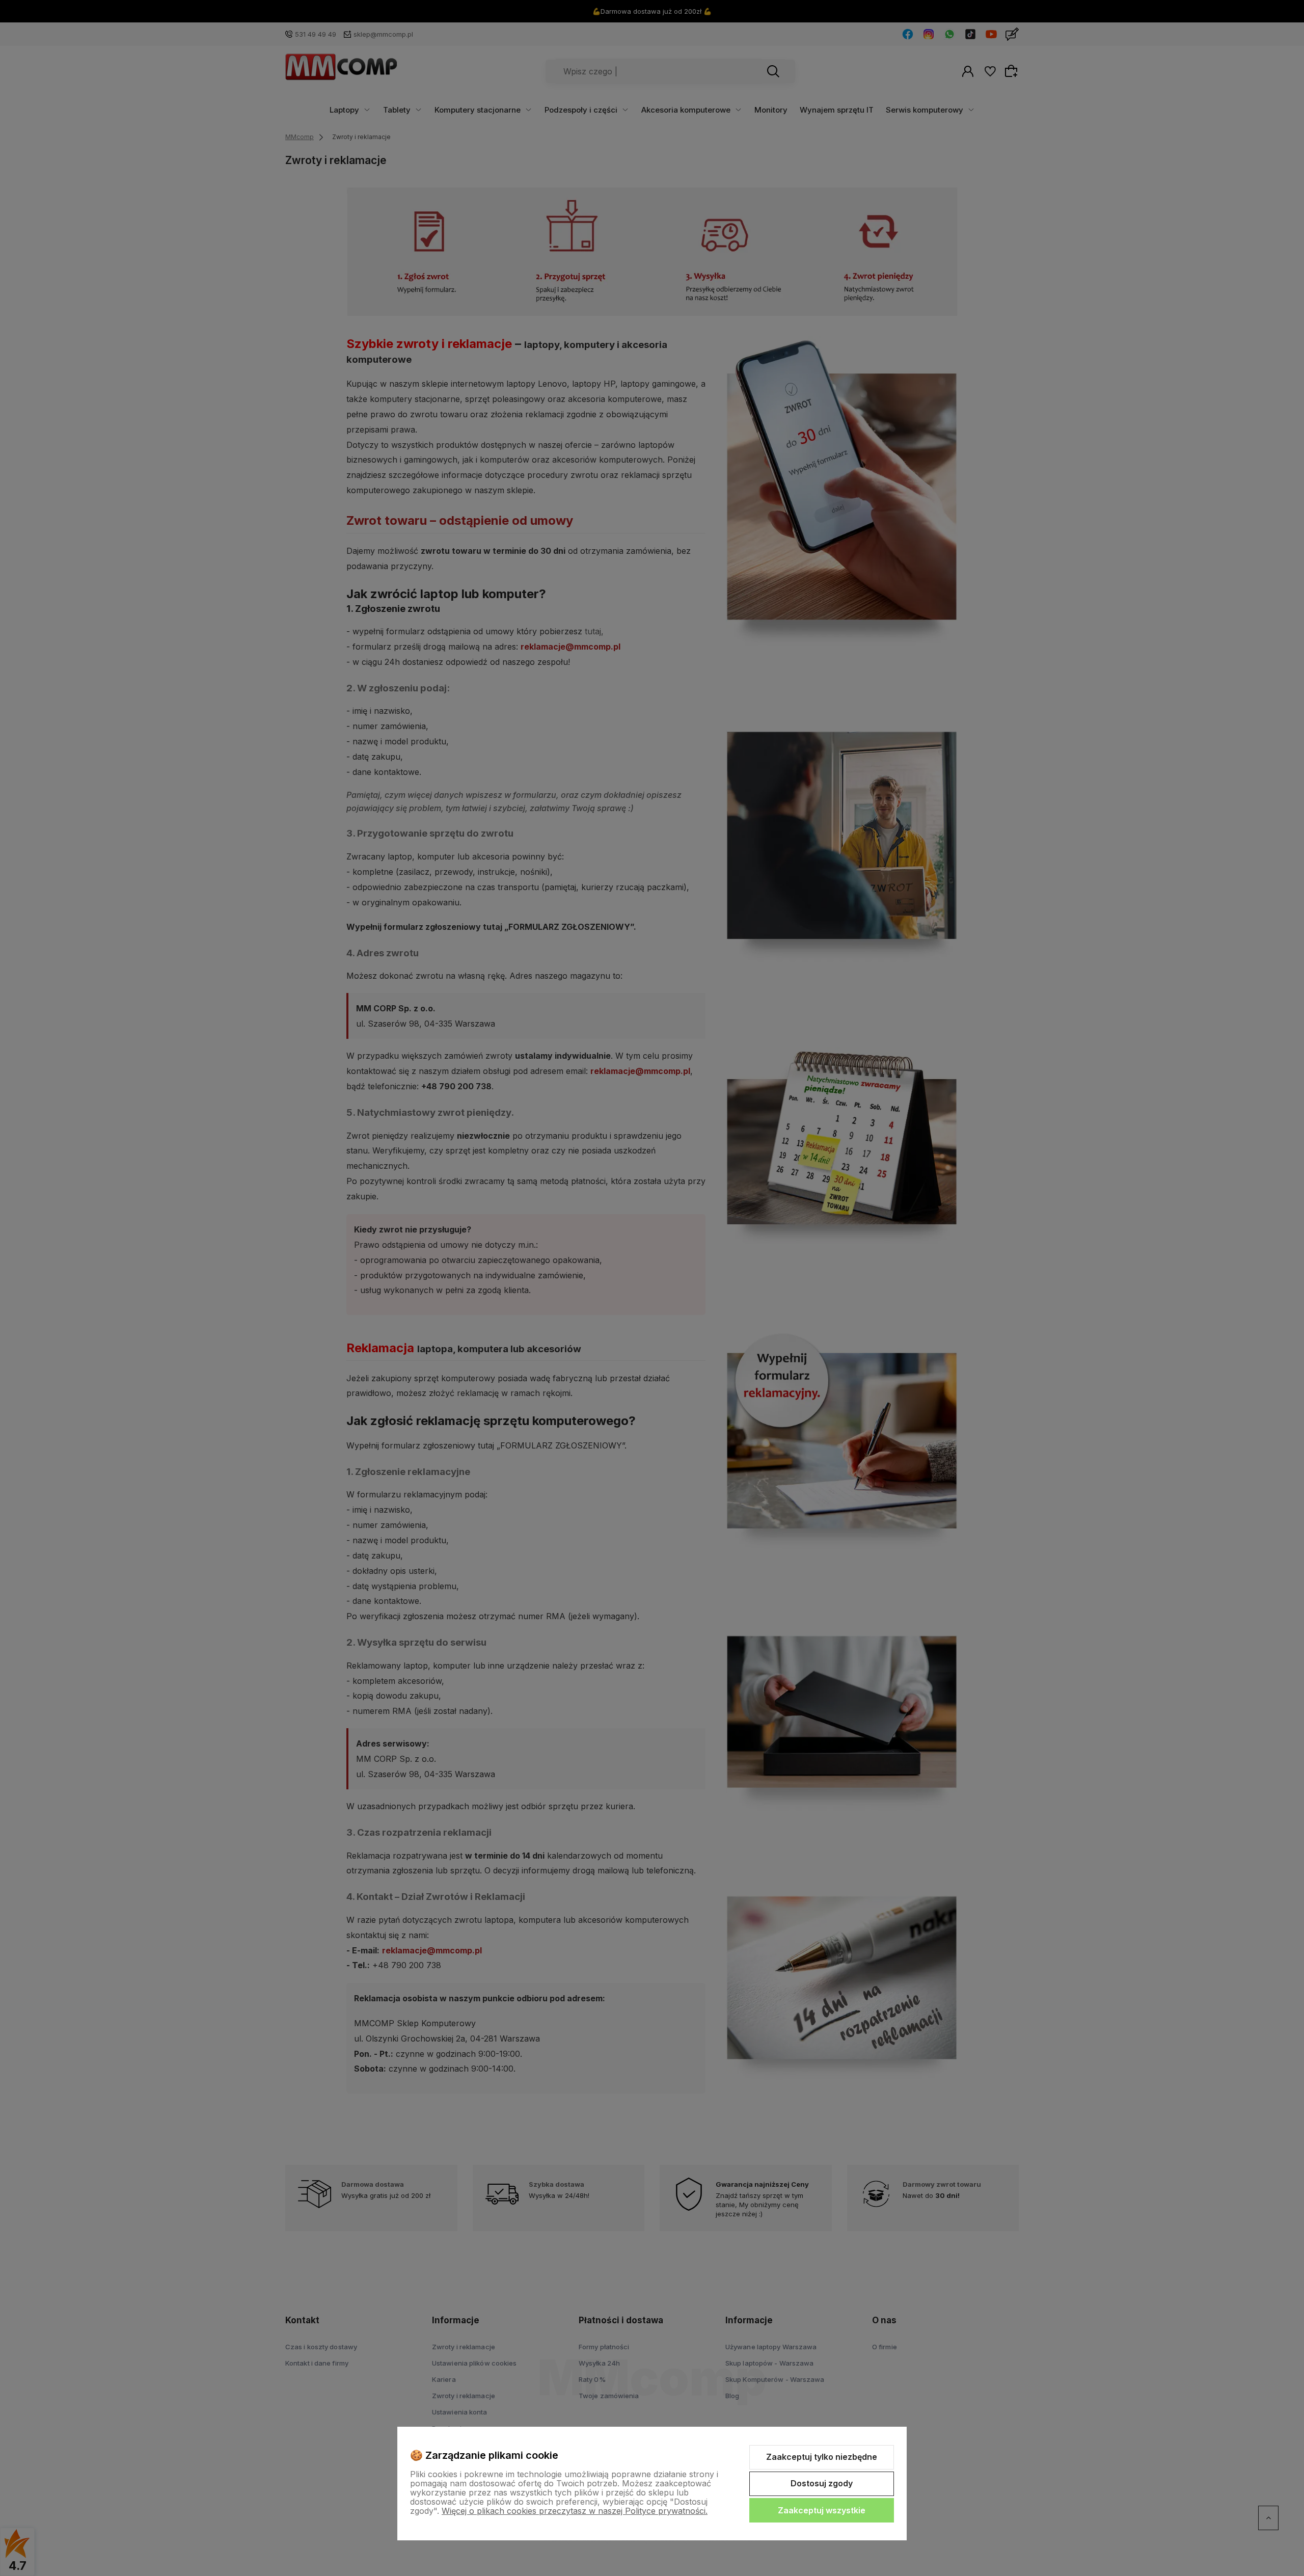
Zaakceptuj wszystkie (822, 2510)
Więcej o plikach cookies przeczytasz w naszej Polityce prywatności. (575, 2511)
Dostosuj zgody (822, 2483)
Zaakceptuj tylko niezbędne (822, 2457)
